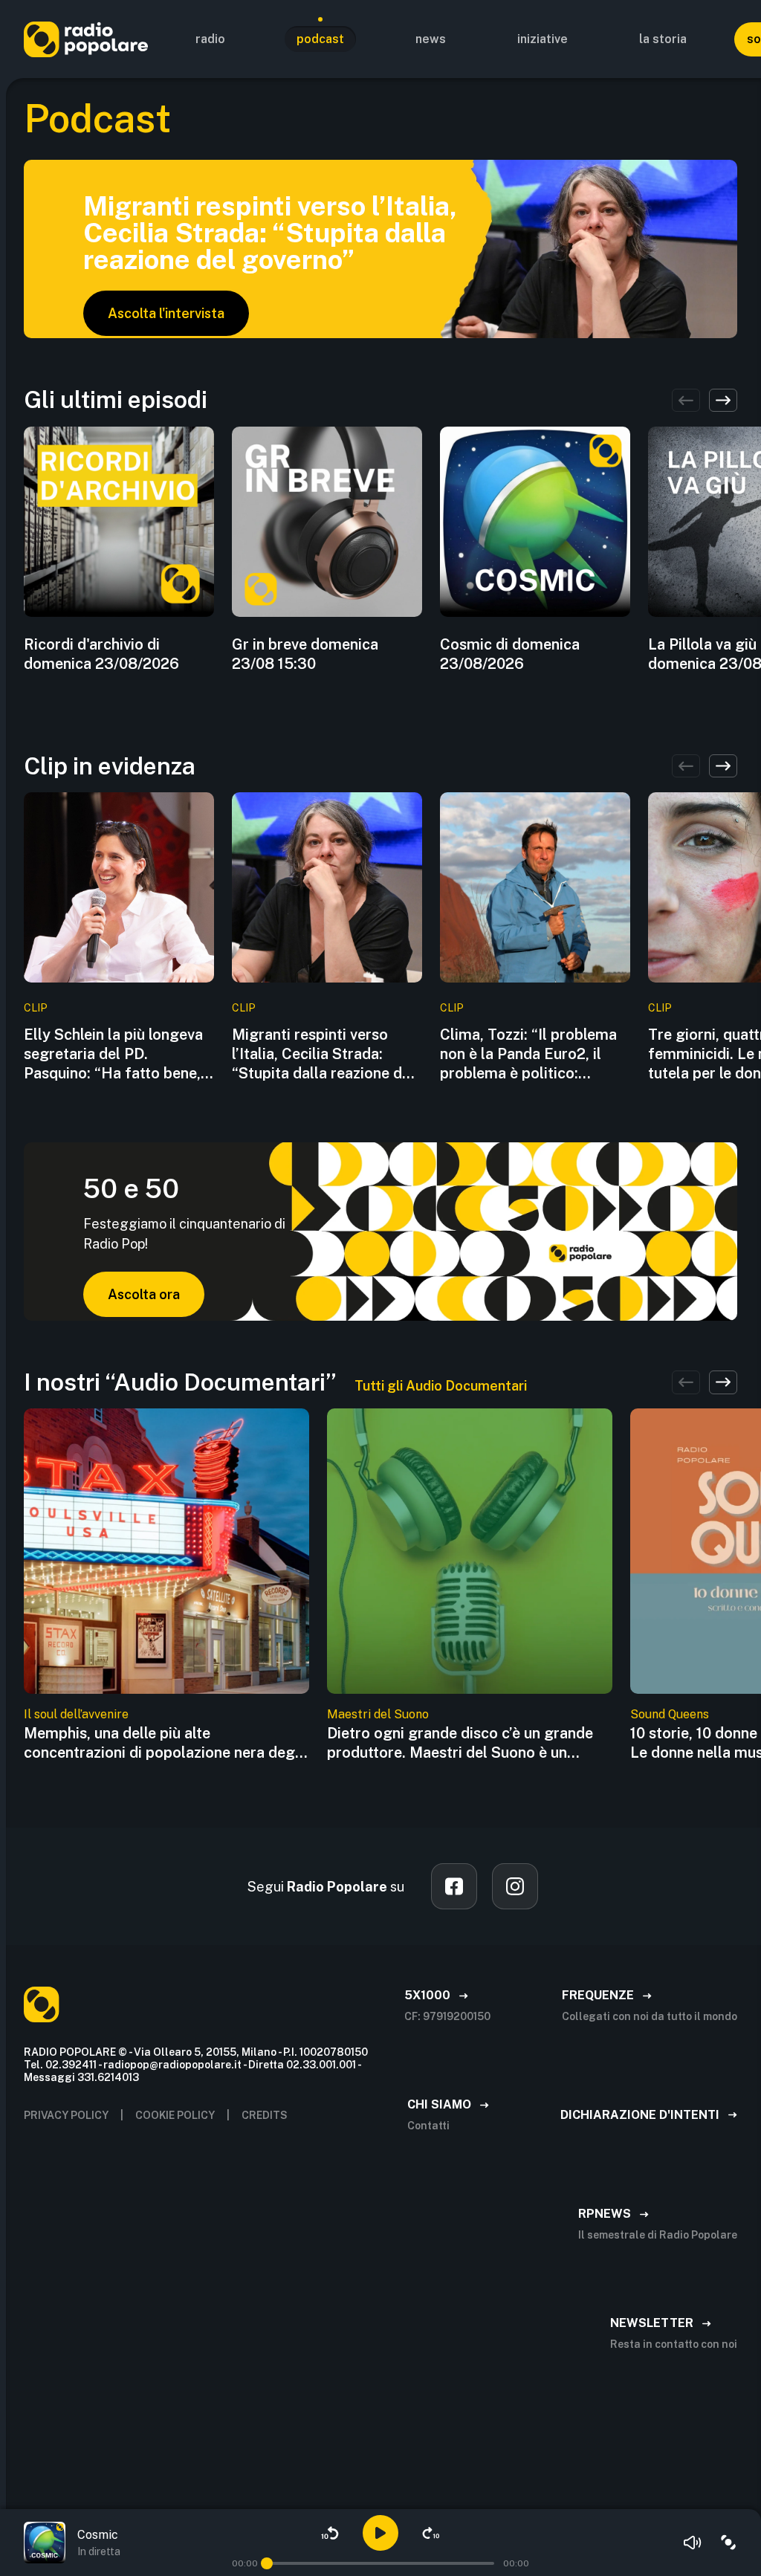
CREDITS (265, 2115)
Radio (210, 39)
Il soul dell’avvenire (76, 1714)
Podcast (320, 39)
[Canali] (728, 2543)
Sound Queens (670, 1714)
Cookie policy (175, 2115)
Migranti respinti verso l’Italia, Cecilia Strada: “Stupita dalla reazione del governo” (323, 1054)
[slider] (267, 2563)
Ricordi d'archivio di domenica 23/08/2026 (101, 654)
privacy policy (66, 2115)
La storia (663, 39)
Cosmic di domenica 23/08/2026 (510, 654)
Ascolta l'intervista (166, 313)
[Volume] (693, 2543)
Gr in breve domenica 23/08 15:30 (305, 654)
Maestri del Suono (378, 1714)
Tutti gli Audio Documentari (441, 1386)
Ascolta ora (144, 1294)
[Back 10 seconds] (330, 2533)
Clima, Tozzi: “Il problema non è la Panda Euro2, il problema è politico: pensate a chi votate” (528, 1054)
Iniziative (543, 39)
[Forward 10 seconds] (431, 2533)
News (431, 39)
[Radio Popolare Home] (86, 39)
